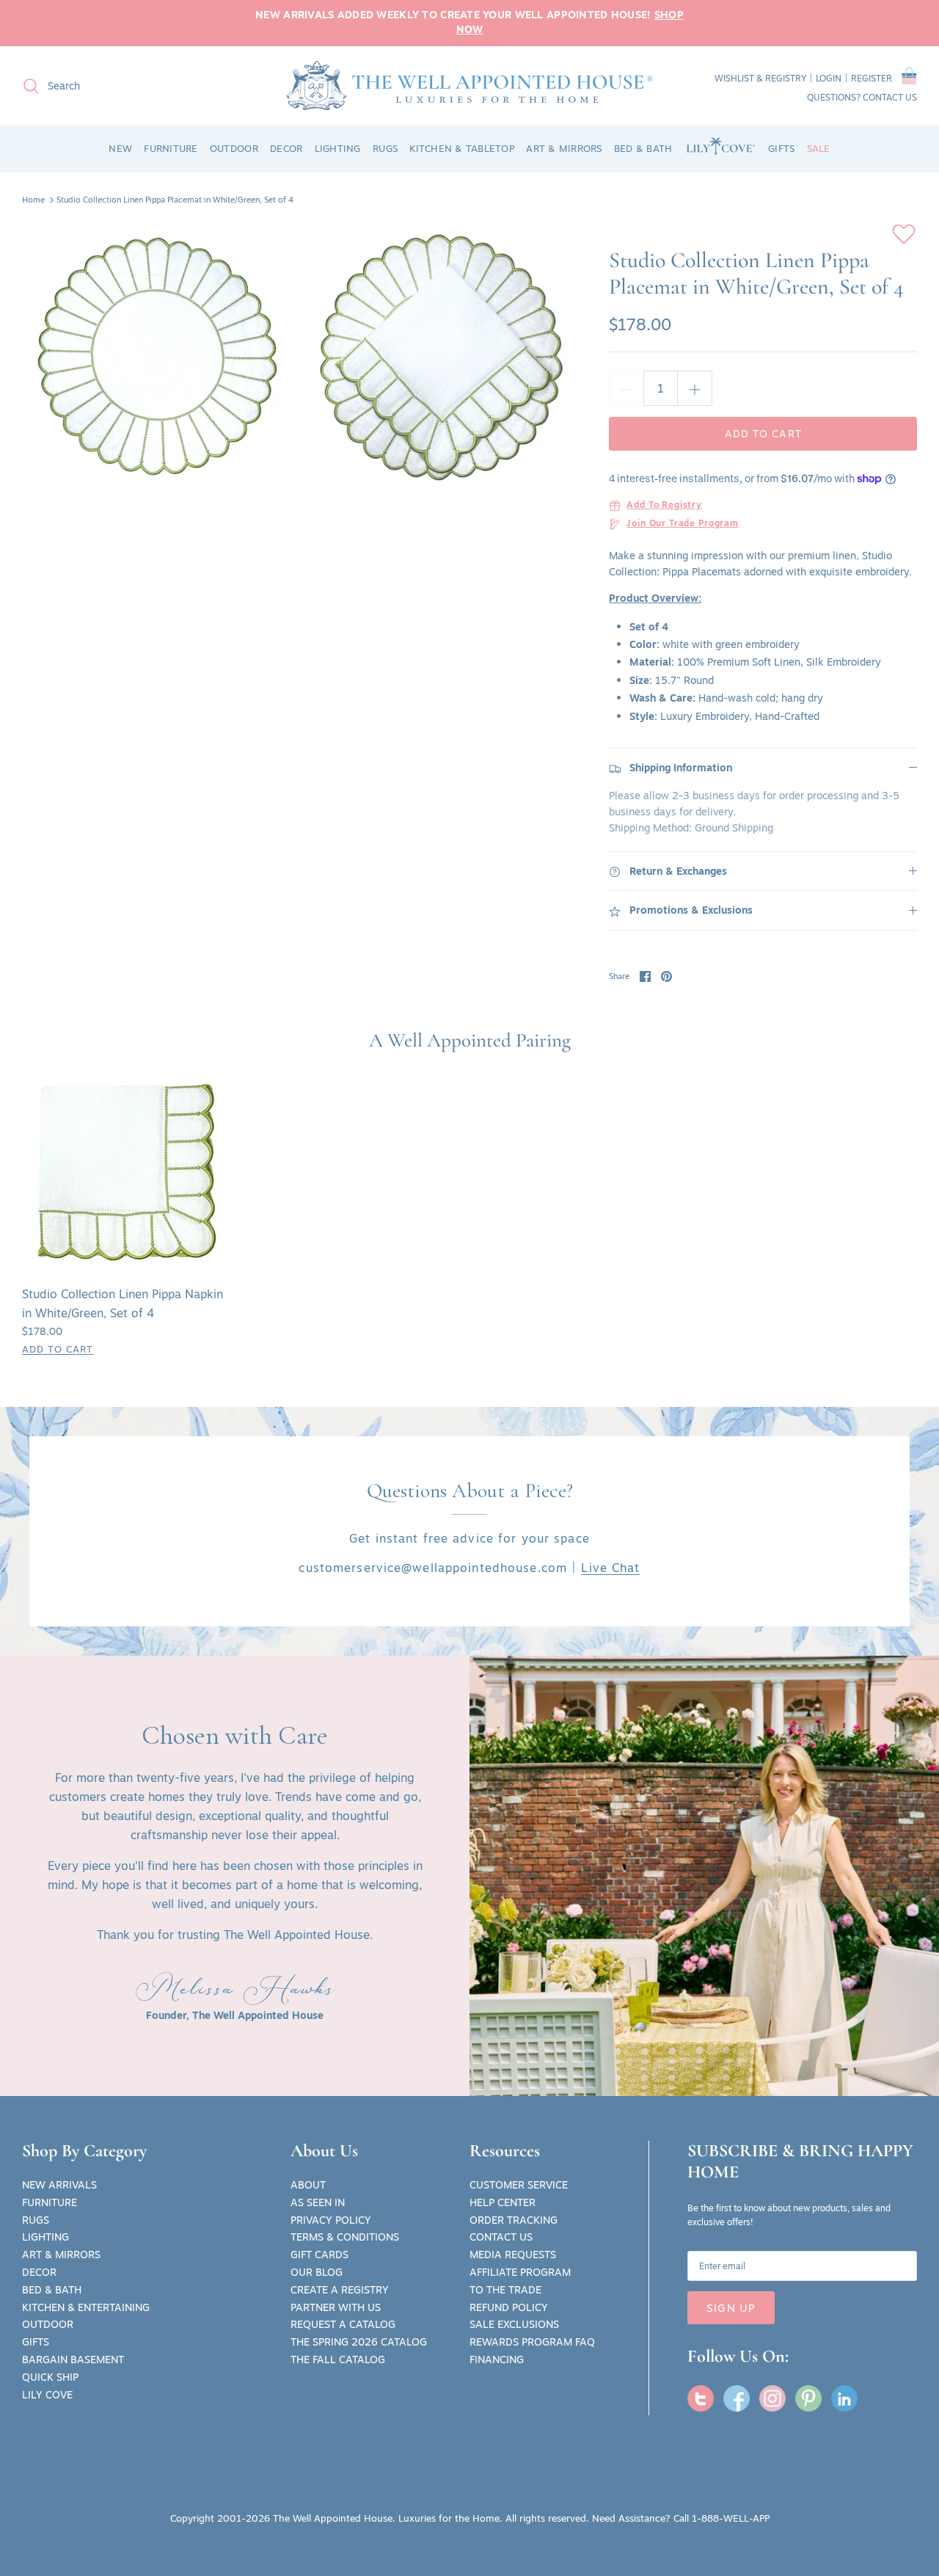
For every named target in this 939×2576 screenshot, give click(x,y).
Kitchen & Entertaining (86, 2307)
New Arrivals (59, 2185)
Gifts (36, 2342)
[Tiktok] (844, 2398)
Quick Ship (50, 2377)
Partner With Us (336, 2307)
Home (33, 200)
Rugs (36, 2220)
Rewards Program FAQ (532, 2342)
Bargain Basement (73, 2359)
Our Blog (317, 2272)
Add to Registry (664, 506)
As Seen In (318, 2202)
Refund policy (509, 2307)
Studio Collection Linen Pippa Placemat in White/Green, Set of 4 (175, 200)
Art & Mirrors (61, 2255)
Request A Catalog (343, 2324)
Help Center (503, 2202)
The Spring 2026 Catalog (359, 2342)
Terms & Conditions (345, 2237)
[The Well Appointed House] (469, 85)
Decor (39, 2272)
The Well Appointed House (333, 2518)
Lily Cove (47, 2395)
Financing (497, 2359)
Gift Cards (319, 2255)
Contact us (890, 97)
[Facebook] (737, 2398)
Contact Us (501, 2237)
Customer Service (519, 2185)
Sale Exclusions (514, 2324)
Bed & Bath (52, 2290)
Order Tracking (514, 2220)
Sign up (731, 2308)
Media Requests (513, 2255)
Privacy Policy (331, 2220)
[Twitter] (701, 2398)
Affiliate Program (520, 2272)
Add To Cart (58, 1349)
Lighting (45, 2237)
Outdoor (48, 2324)
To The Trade (505, 2290)
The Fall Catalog (338, 2359)
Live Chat (610, 1568)
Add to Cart (763, 434)
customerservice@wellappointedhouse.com (433, 1568)
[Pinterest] (808, 2398)
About (308, 2185)
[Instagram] (772, 2398)
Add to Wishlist (904, 234)
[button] (909, 79)
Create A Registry (340, 2290)
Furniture (50, 2202)
